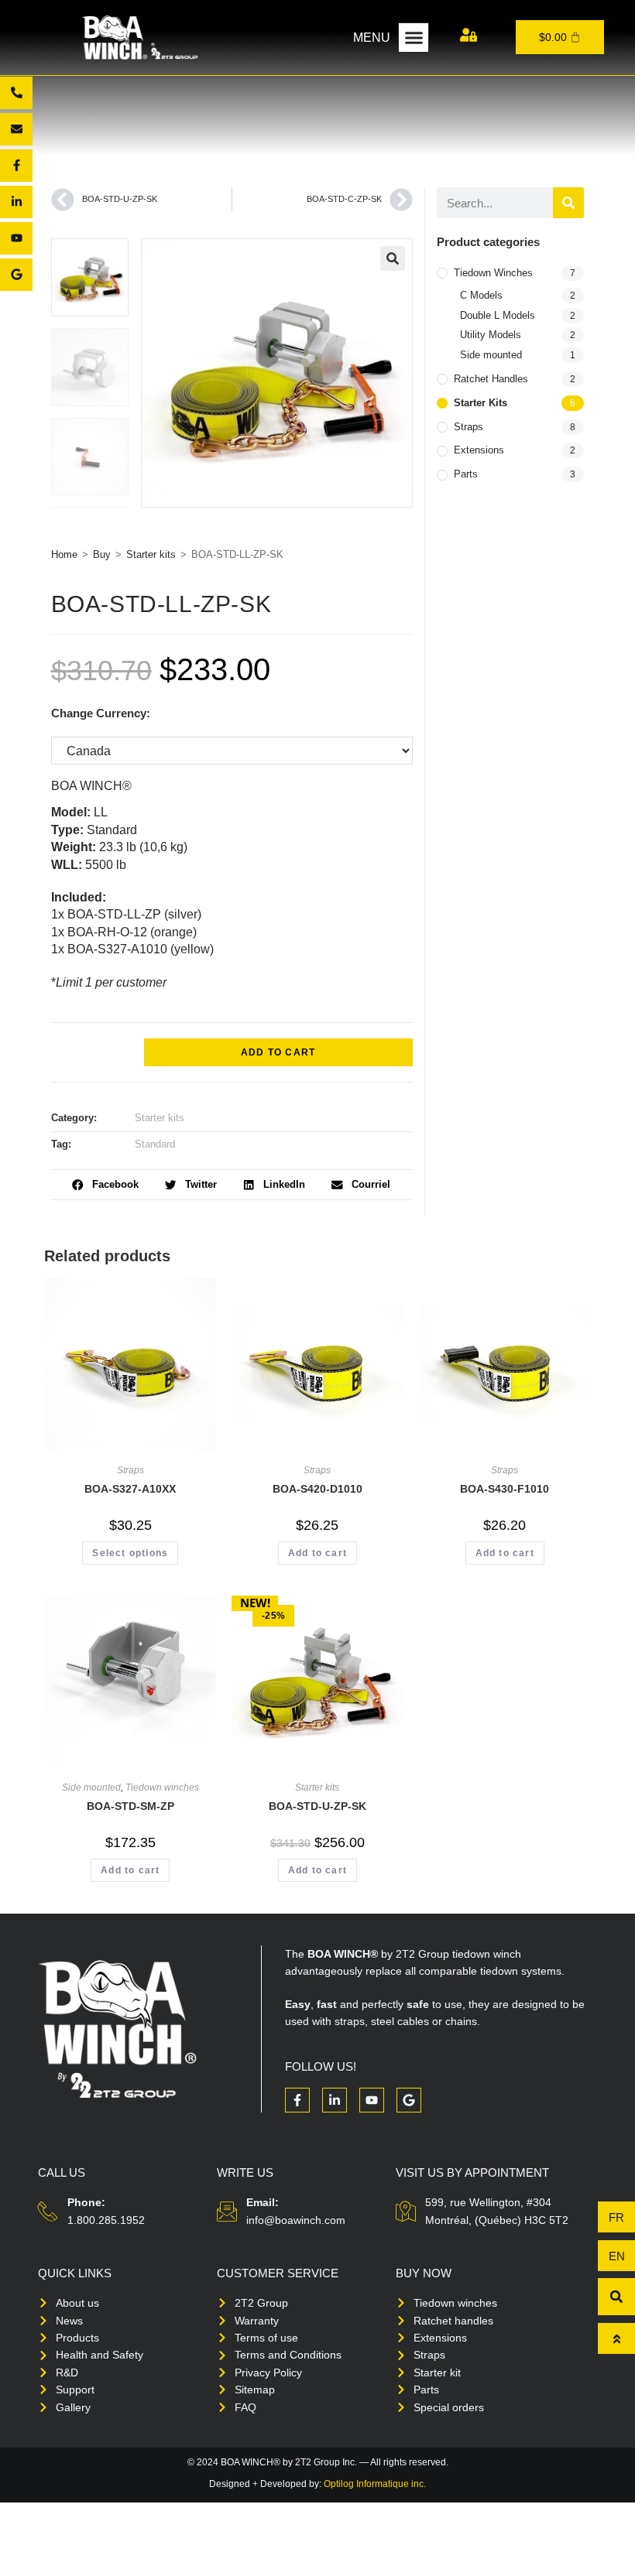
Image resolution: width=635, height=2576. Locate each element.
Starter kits (151, 554)
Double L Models (498, 315)
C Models (481, 295)
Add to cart (278, 1052)
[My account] (469, 35)
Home (64, 554)
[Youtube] (16, 238)
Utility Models (491, 335)
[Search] (568, 203)
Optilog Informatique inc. (375, 2484)
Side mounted (491, 355)
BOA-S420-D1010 (317, 1489)
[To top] (616, 2338)
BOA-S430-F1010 (505, 1489)
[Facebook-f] (16, 166)
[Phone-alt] (16, 93)
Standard (155, 1144)
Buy (102, 554)
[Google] (16, 275)
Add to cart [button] (317, 1553)
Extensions (479, 450)
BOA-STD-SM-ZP (130, 1806)
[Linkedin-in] (16, 202)
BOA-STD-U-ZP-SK (317, 1806)
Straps (469, 427)
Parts (466, 474)
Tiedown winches (493, 273)
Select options (130, 1553)
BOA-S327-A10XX (130, 1489)
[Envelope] (16, 129)
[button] (414, 38)
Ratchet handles (491, 379)
